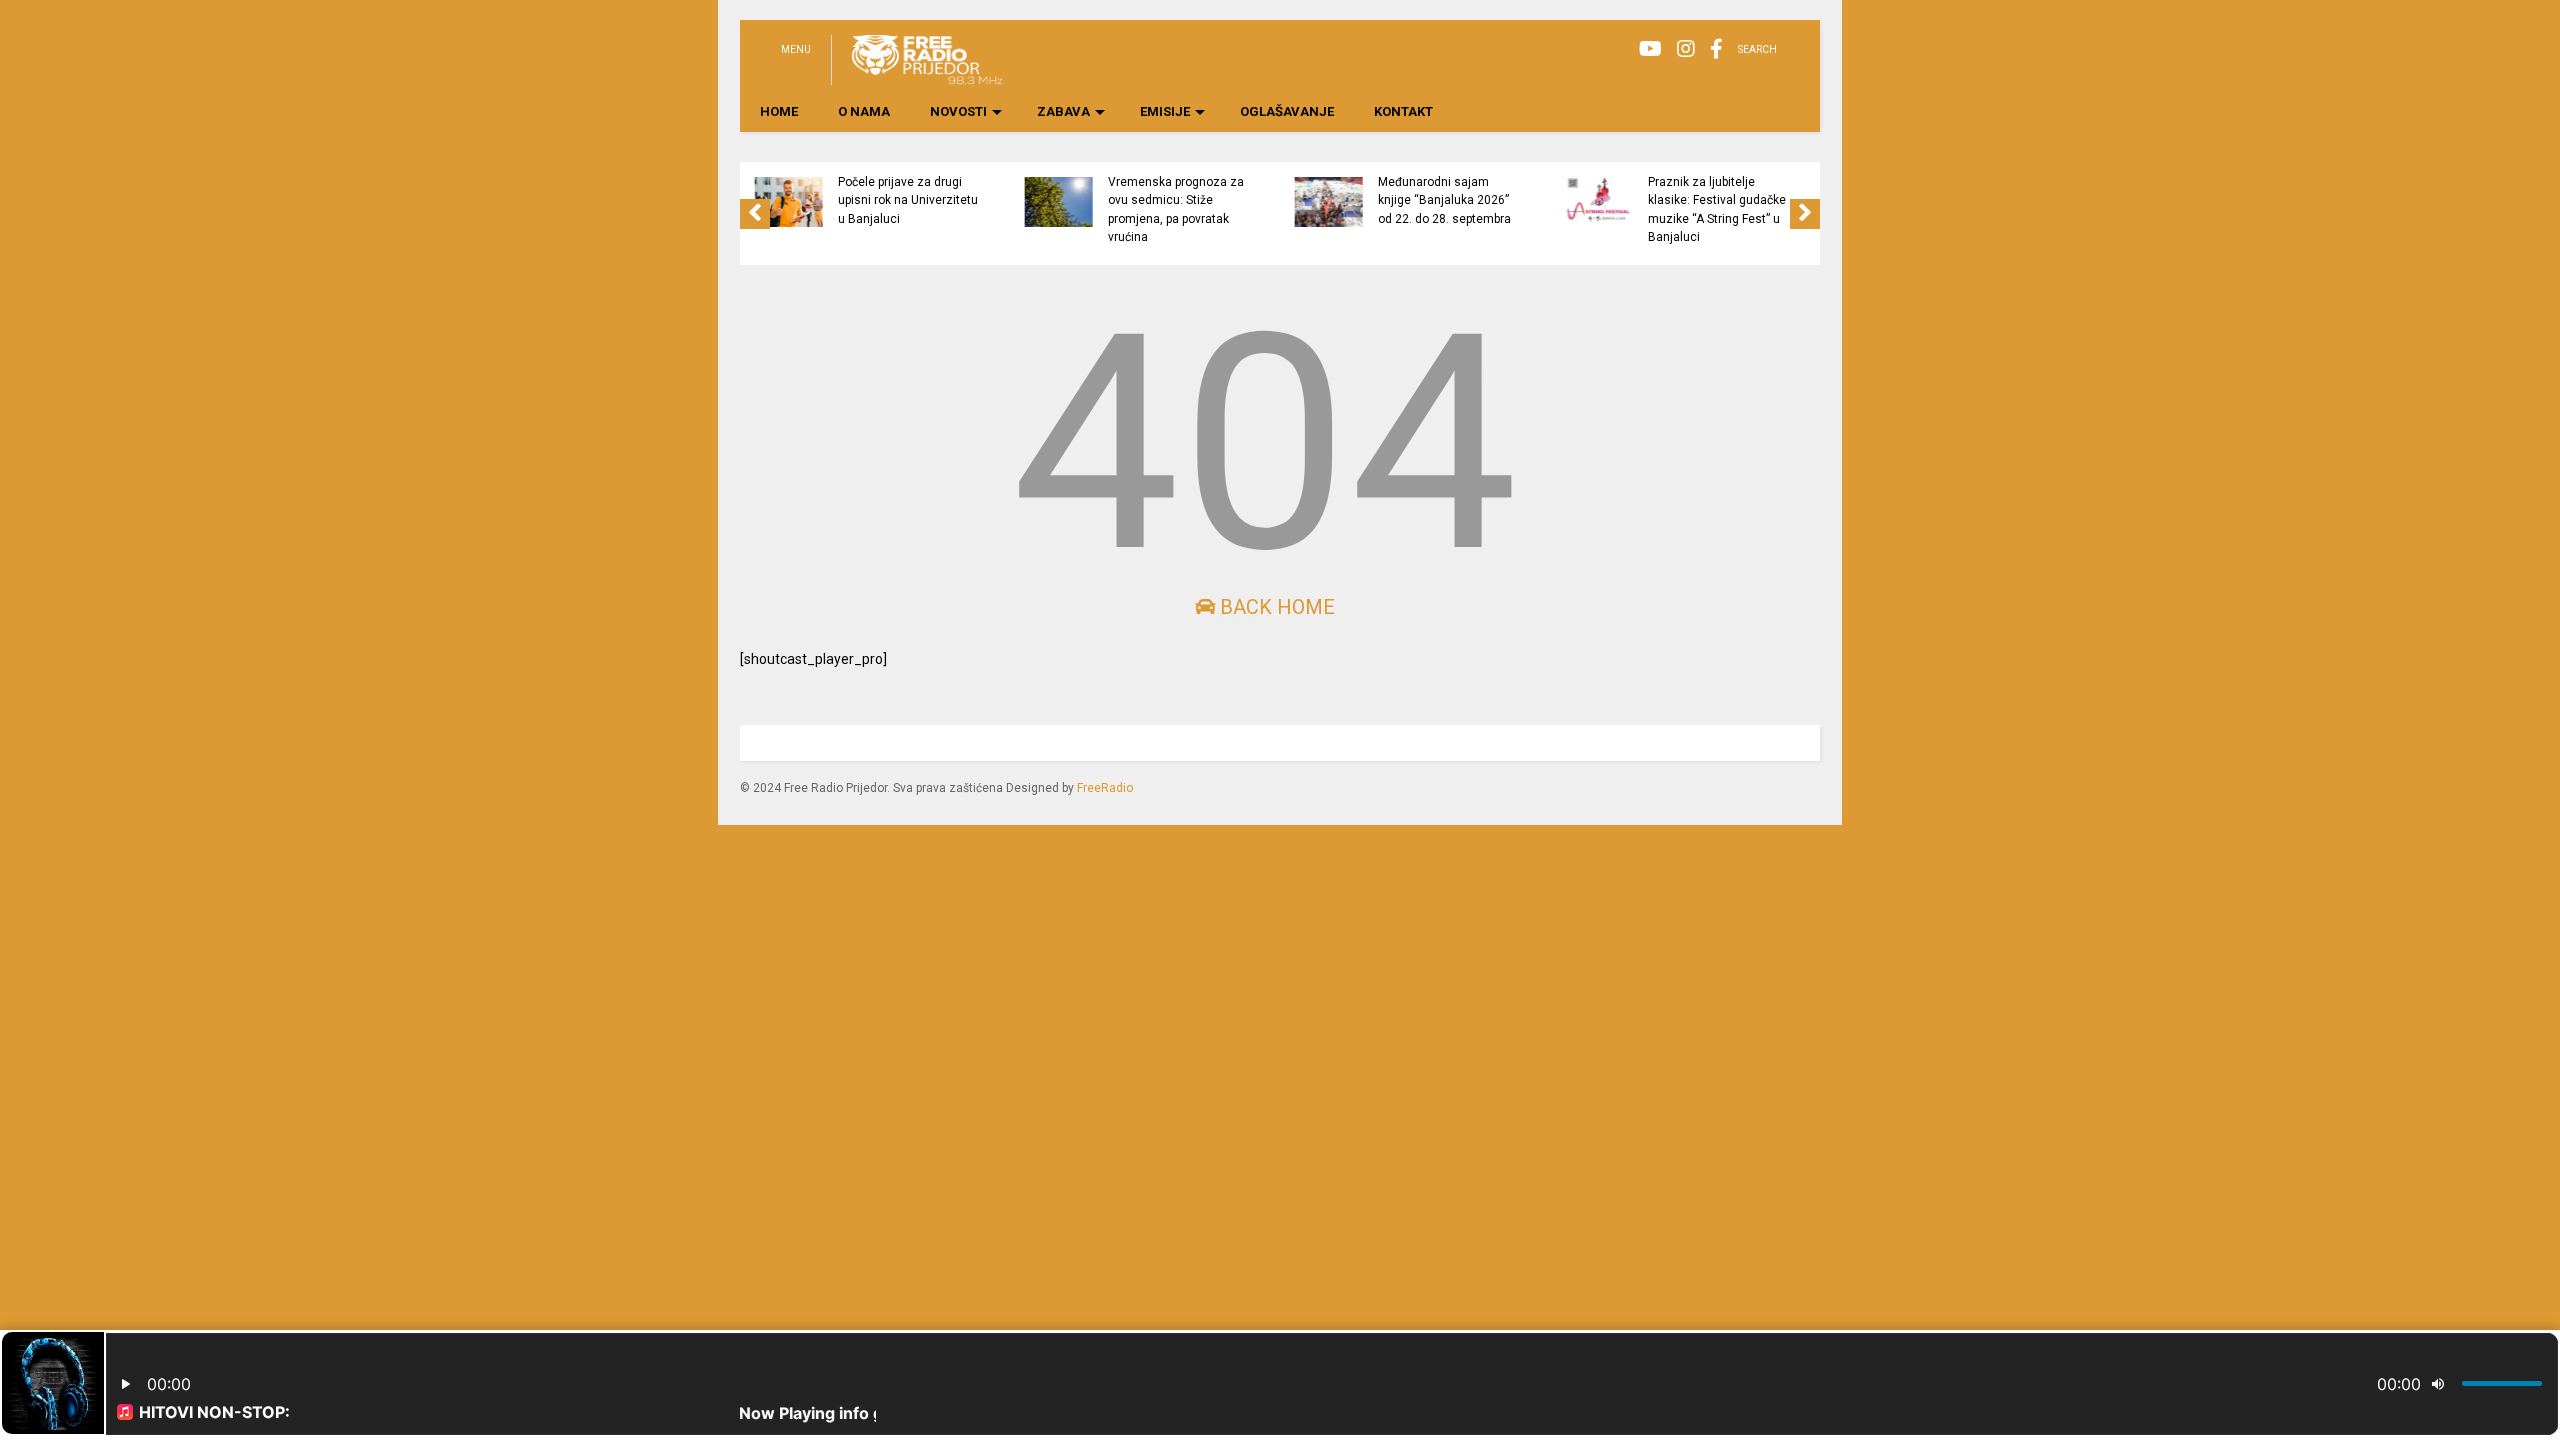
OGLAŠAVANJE (1287, 111)
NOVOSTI (958, 111)
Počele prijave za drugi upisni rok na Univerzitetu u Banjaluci (908, 200)
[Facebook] (1716, 49)
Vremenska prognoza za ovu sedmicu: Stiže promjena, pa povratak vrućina (1176, 209)
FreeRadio (1105, 788)
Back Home (1275, 607)
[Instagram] (1686, 49)
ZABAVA (1063, 111)
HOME (779, 111)
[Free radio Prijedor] (916, 76)
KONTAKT (1403, 111)
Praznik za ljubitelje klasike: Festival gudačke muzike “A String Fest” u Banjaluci (1717, 209)
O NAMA (864, 111)
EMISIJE (1165, 111)
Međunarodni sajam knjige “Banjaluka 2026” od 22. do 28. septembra (1444, 200)
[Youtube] (1650, 49)
